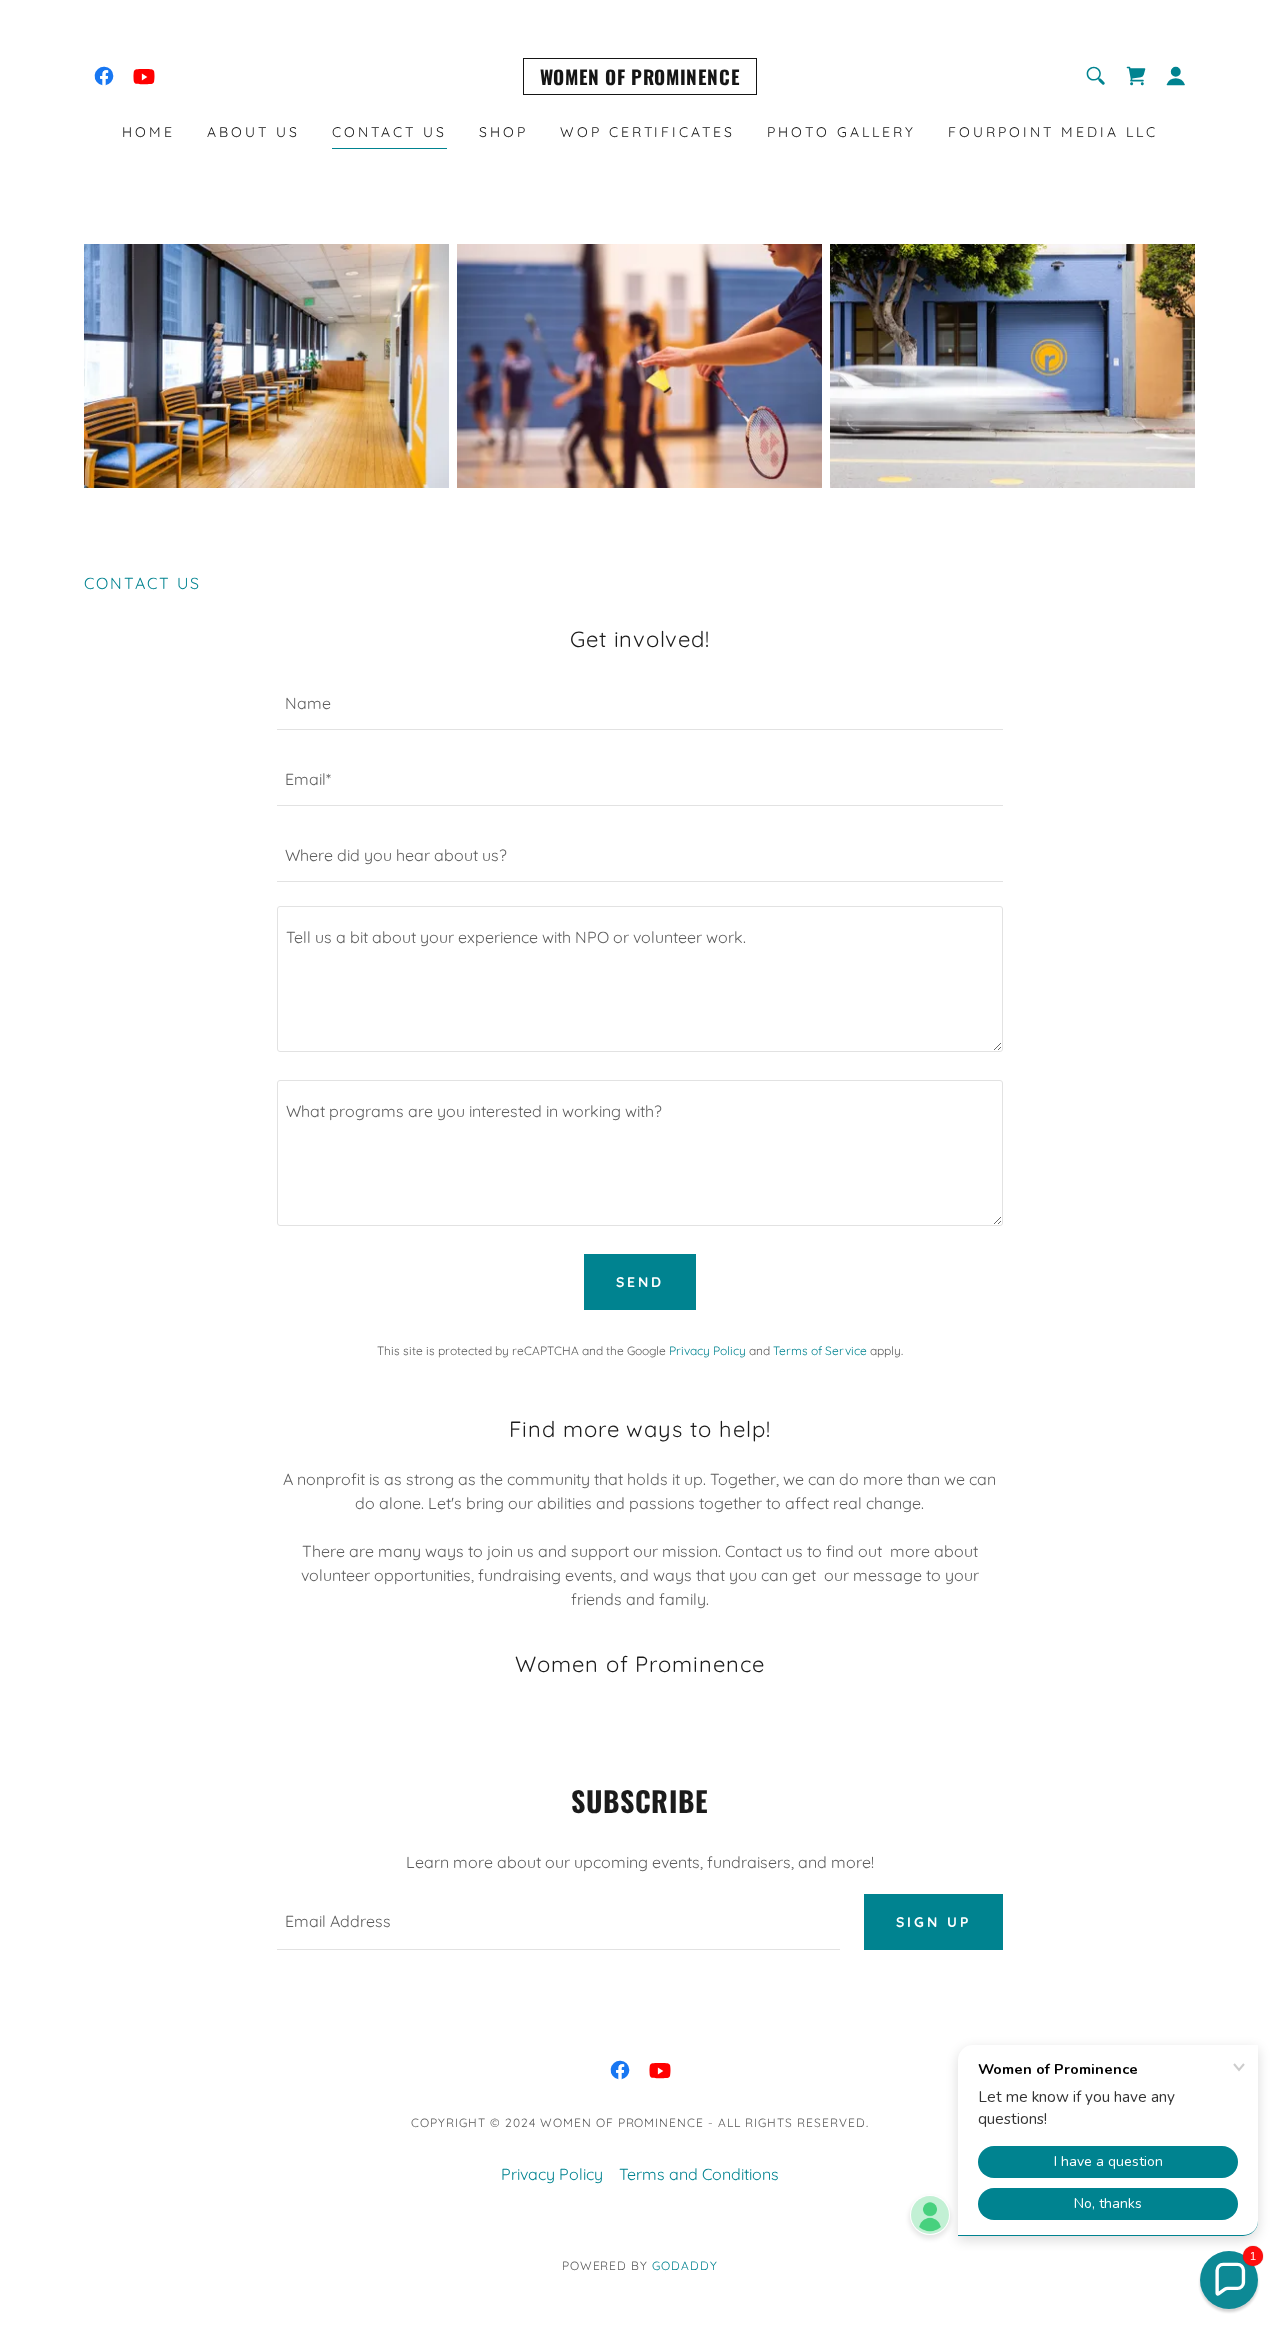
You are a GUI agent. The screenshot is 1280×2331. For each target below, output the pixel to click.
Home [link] (148, 132)
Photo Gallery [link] (841, 132)
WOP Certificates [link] (648, 132)
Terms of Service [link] (820, 1350)
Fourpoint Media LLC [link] (1053, 132)
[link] (104, 76)
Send (640, 1282)
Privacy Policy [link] (707, 1350)
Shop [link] (503, 132)
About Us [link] (253, 132)
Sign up (933, 1922)
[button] (1176, 76)
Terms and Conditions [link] (699, 2174)
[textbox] (639, 704)
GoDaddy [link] (685, 2265)
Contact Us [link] (389, 132)
